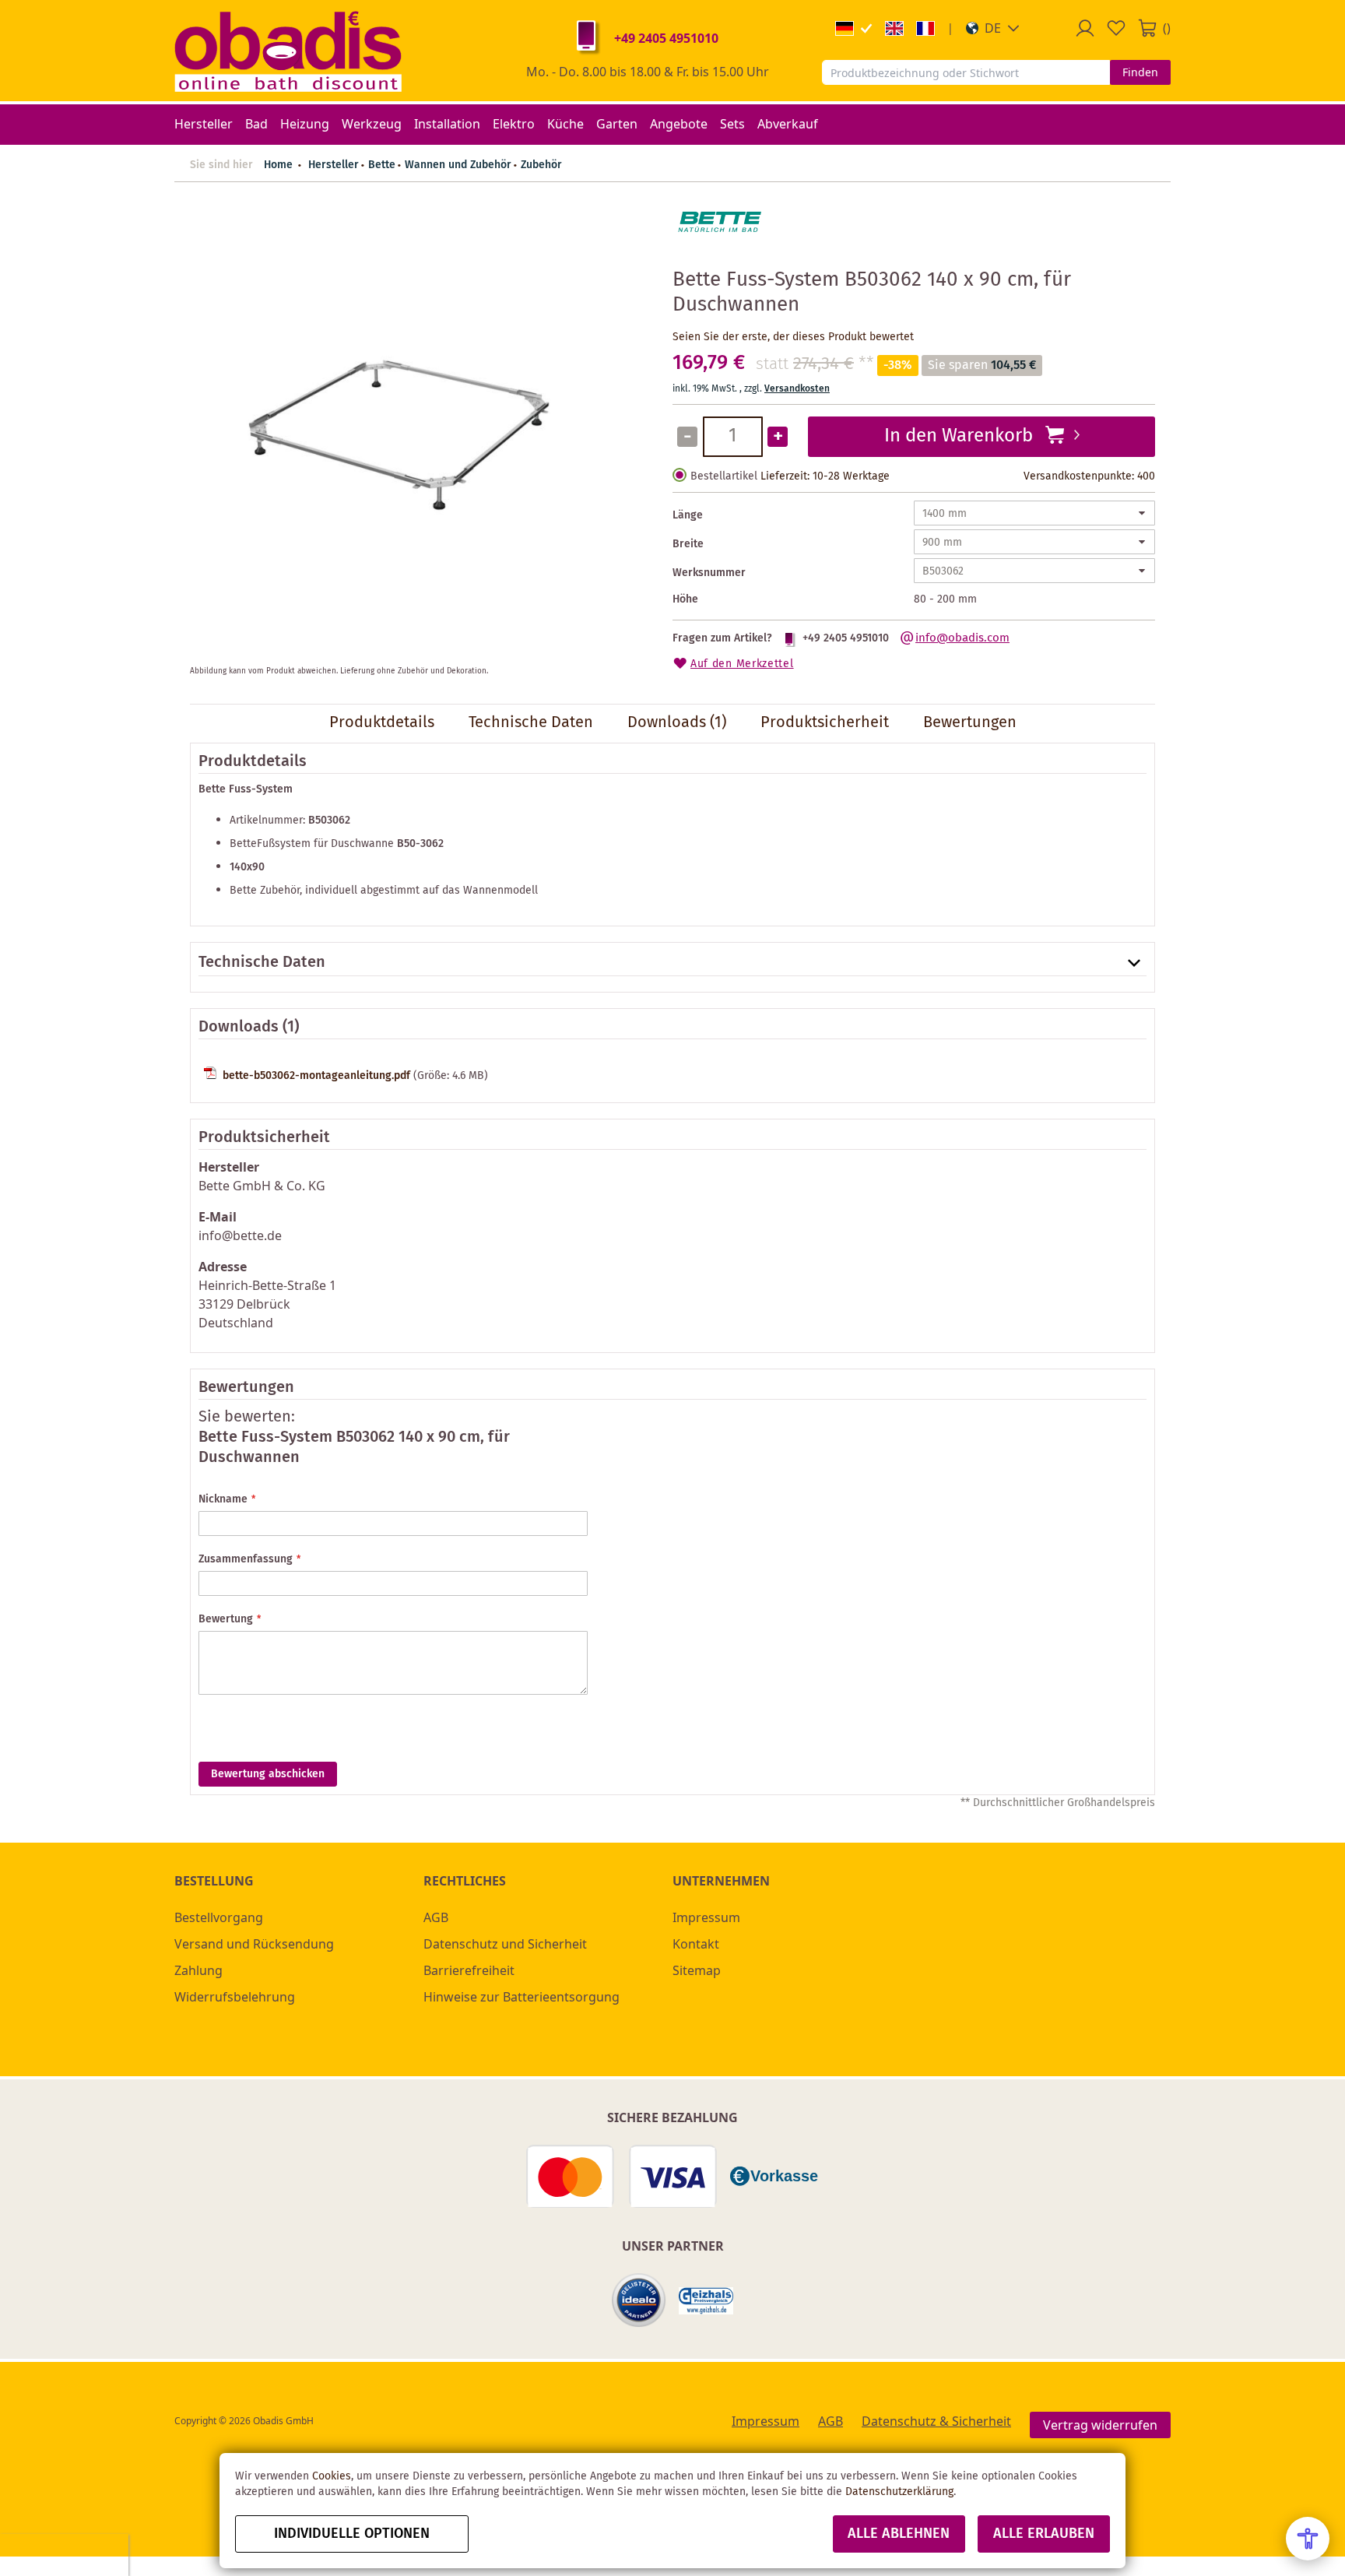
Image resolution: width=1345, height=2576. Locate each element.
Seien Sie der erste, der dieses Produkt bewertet (793, 337)
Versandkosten (797, 389)
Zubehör (541, 165)
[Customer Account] (1085, 28)
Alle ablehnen (899, 2534)
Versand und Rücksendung (254, 1944)
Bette (382, 165)
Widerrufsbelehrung (235, 1997)
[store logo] (288, 51)
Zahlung (198, 1970)
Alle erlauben (1044, 2534)
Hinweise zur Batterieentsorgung (521, 1997)
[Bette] (719, 248)
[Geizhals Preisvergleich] (706, 2301)
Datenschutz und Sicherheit (505, 1944)
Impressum (706, 1917)
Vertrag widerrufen (1100, 2425)
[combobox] (966, 72)
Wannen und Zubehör (458, 165)
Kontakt (696, 1944)
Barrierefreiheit (469, 1970)
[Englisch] (894, 28)
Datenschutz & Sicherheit (936, 2421)
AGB (436, 1917)
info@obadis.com (962, 638)
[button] (993, 28)
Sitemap (697, 1970)
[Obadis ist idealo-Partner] (639, 2300)
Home (278, 165)
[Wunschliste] (1116, 28)
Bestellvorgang (219, 1917)
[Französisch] (925, 28)
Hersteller (334, 165)
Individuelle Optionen (352, 2534)
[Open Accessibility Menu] (1308, 2539)
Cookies (332, 2476)
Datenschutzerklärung (899, 2492)
